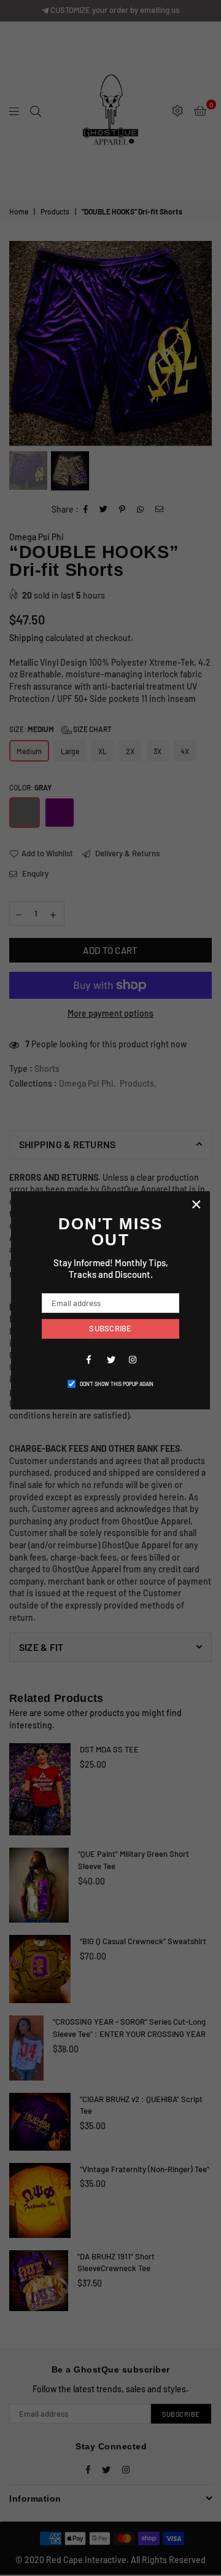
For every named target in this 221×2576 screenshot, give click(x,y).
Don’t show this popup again (117, 1384)
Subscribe (110, 1328)
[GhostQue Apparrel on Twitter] (110, 1359)
